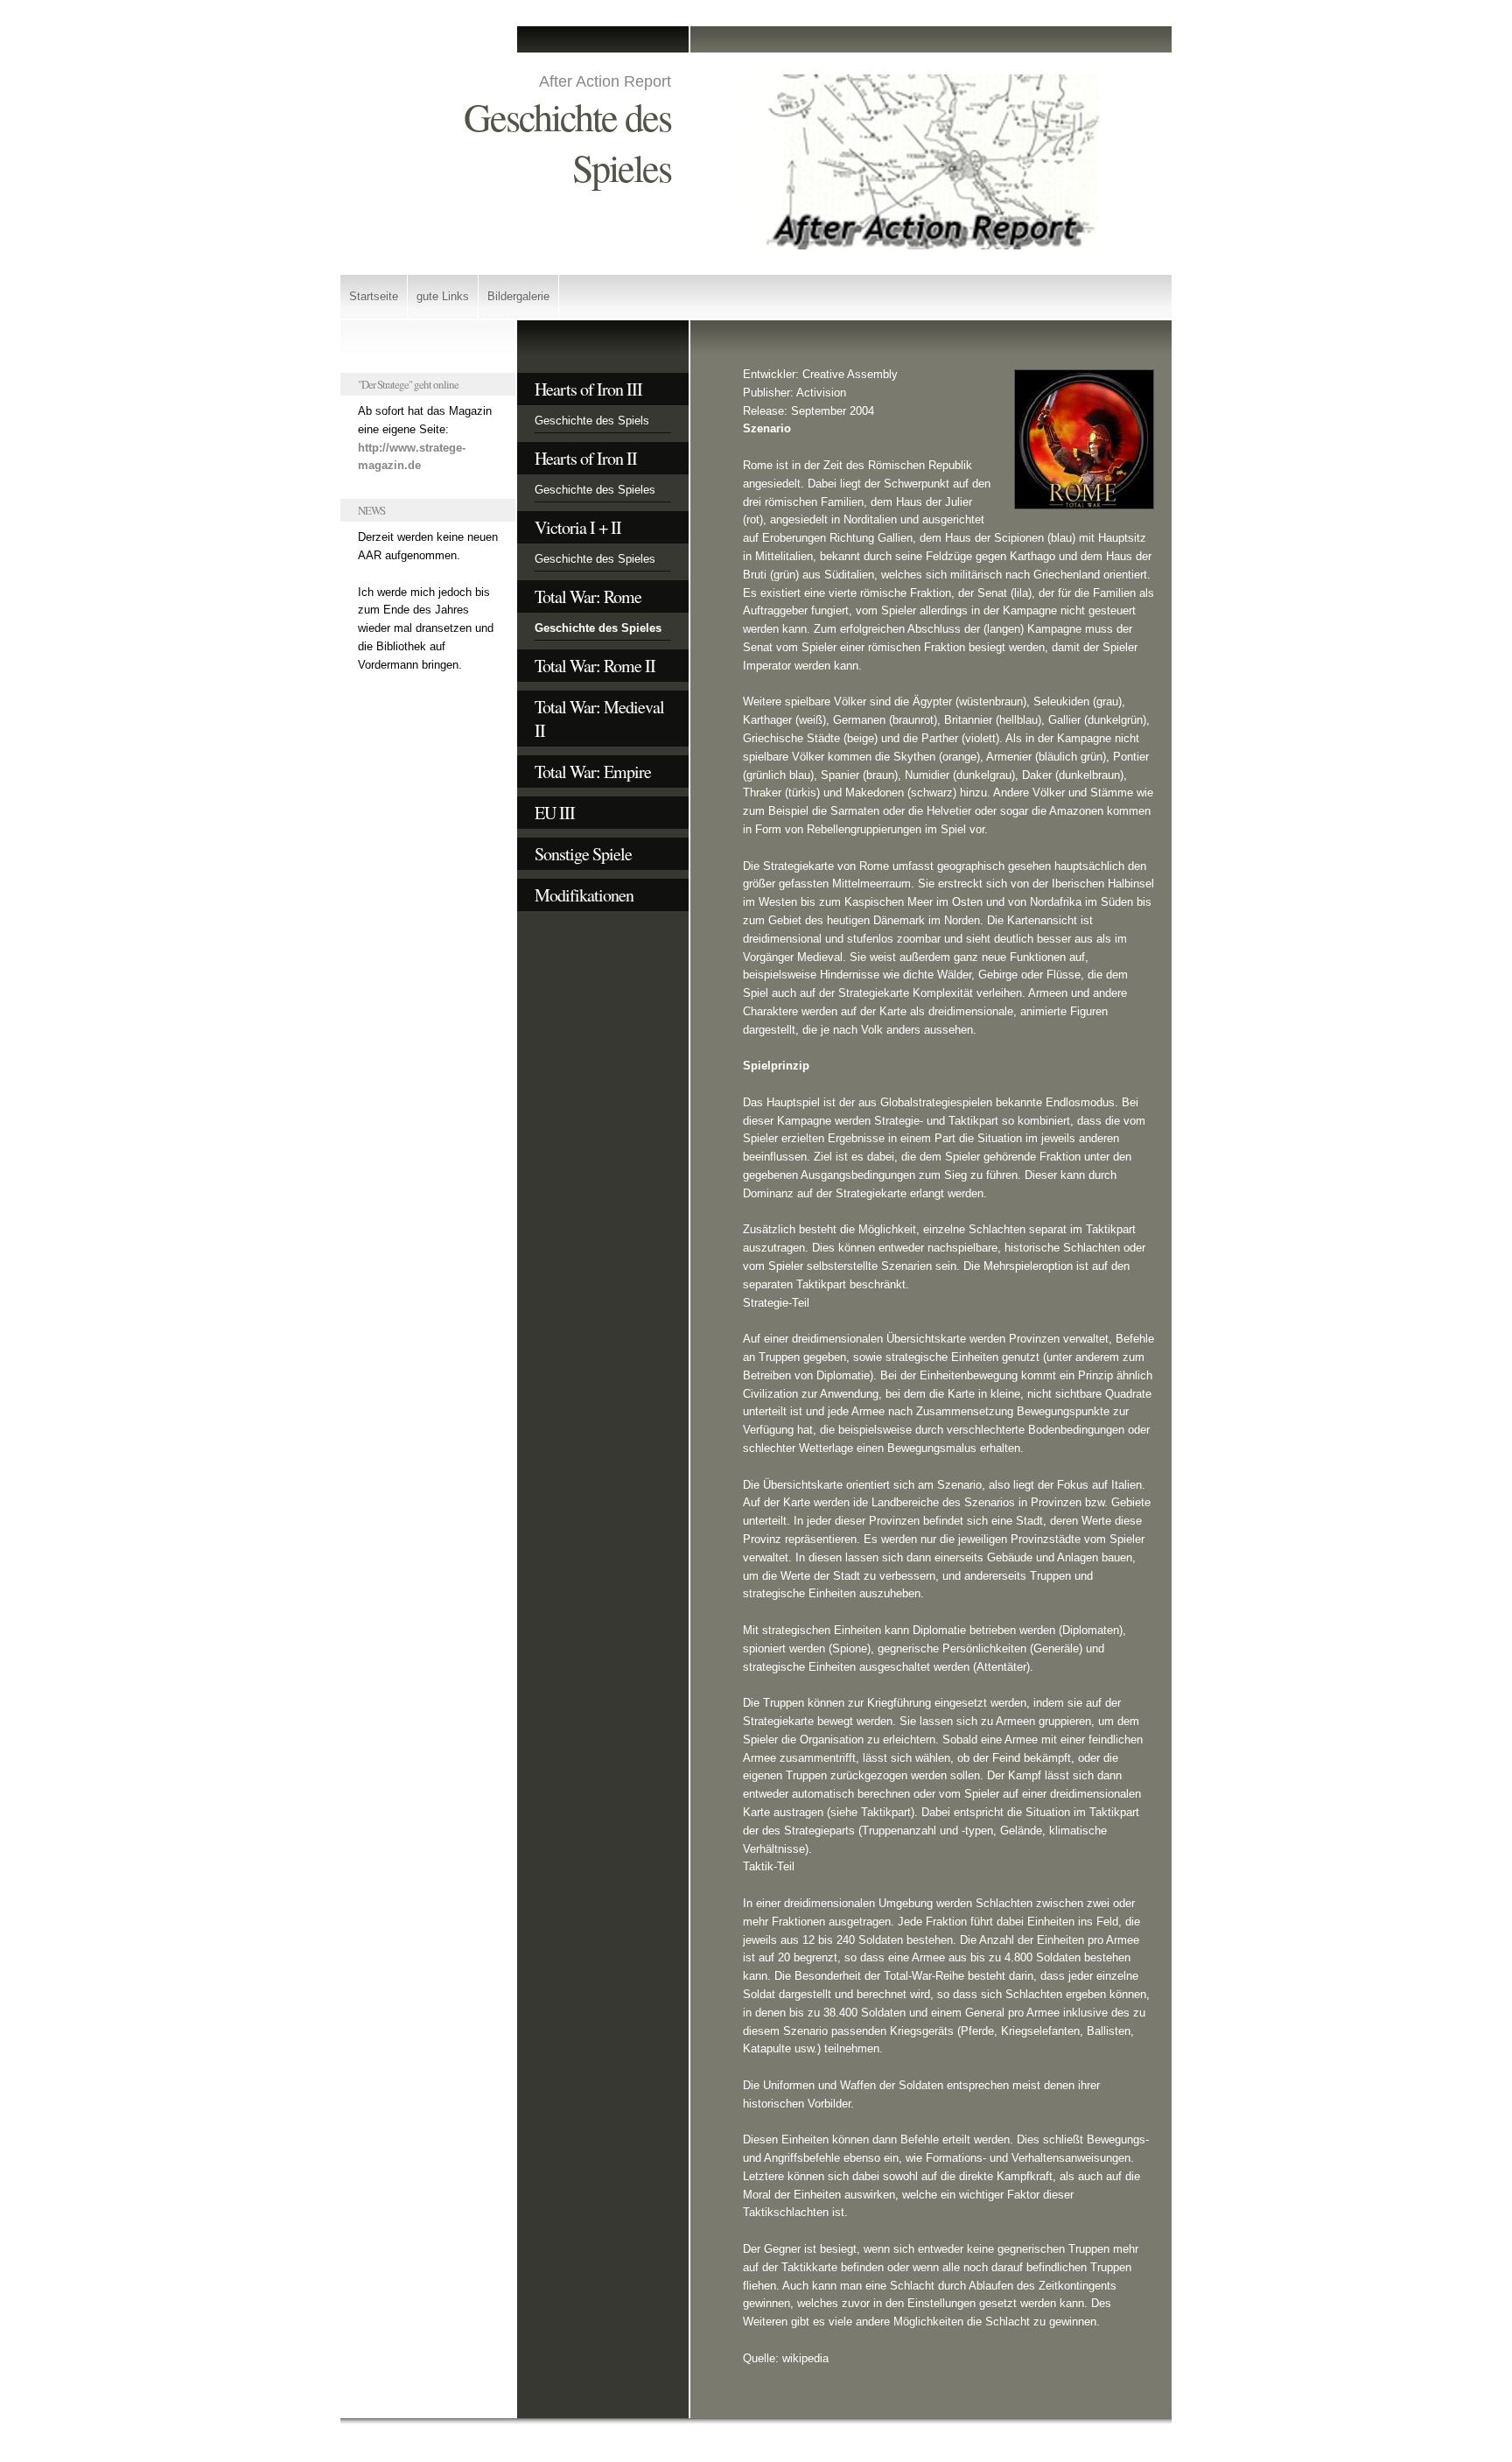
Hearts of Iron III (588, 389)
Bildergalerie (518, 296)
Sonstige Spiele (583, 854)
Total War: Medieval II (599, 719)
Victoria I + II (578, 527)
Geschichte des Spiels (592, 421)
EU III (555, 813)
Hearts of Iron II (586, 458)
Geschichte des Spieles (595, 490)
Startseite (374, 296)
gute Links (443, 296)
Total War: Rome (588, 596)
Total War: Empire (593, 772)
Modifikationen (584, 895)
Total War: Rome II (595, 666)
